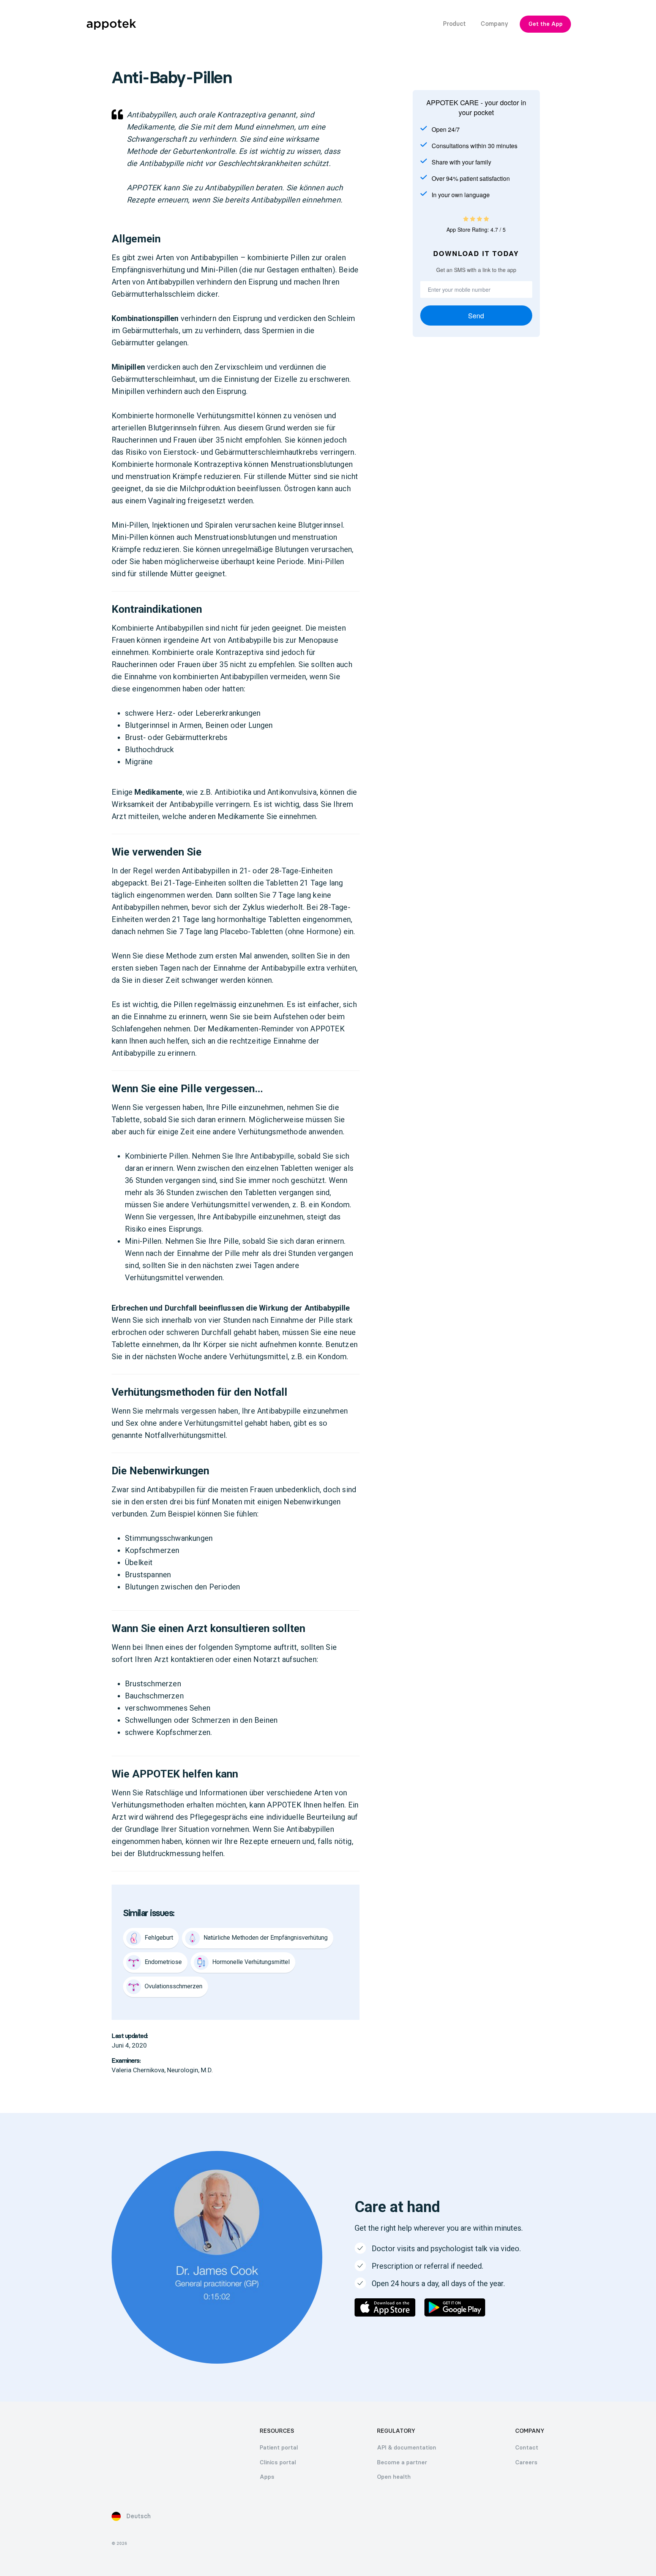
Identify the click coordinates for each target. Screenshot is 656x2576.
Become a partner (402, 2462)
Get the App (546, 24)
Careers (526, 2462)
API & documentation (407, 2448)
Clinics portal (278, 2462)
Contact (527, 2448)
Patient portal (279, 2448)
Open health (394, 2477)
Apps (267, 2477)
